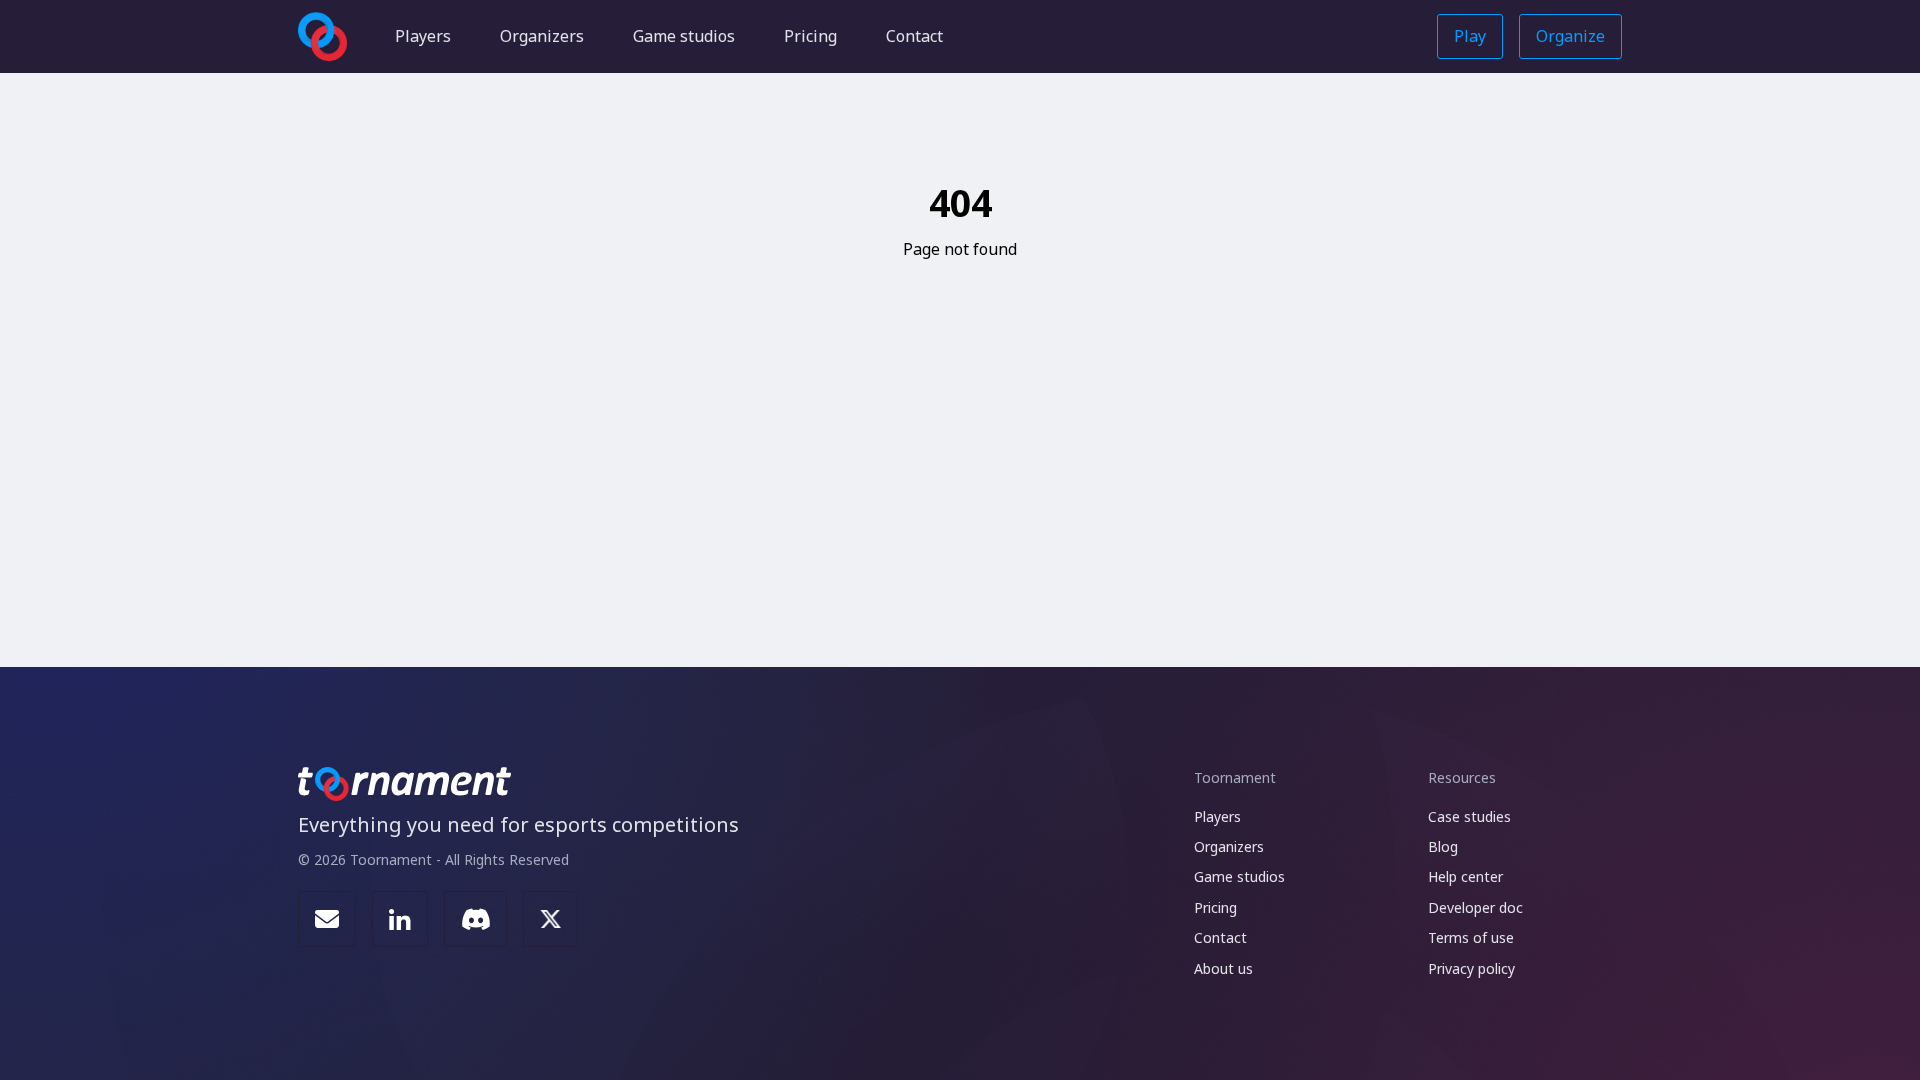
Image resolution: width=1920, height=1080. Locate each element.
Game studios (684, 36)
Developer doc (1475, 907)
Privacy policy (1471, 968)
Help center (1465, 876)
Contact (914, 36)
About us (1223, 968)
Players (423, 36)
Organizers (542, 36)
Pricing (810, 36)
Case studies (1469, 816)
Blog (1443, 846)
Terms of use (1471, 937)
